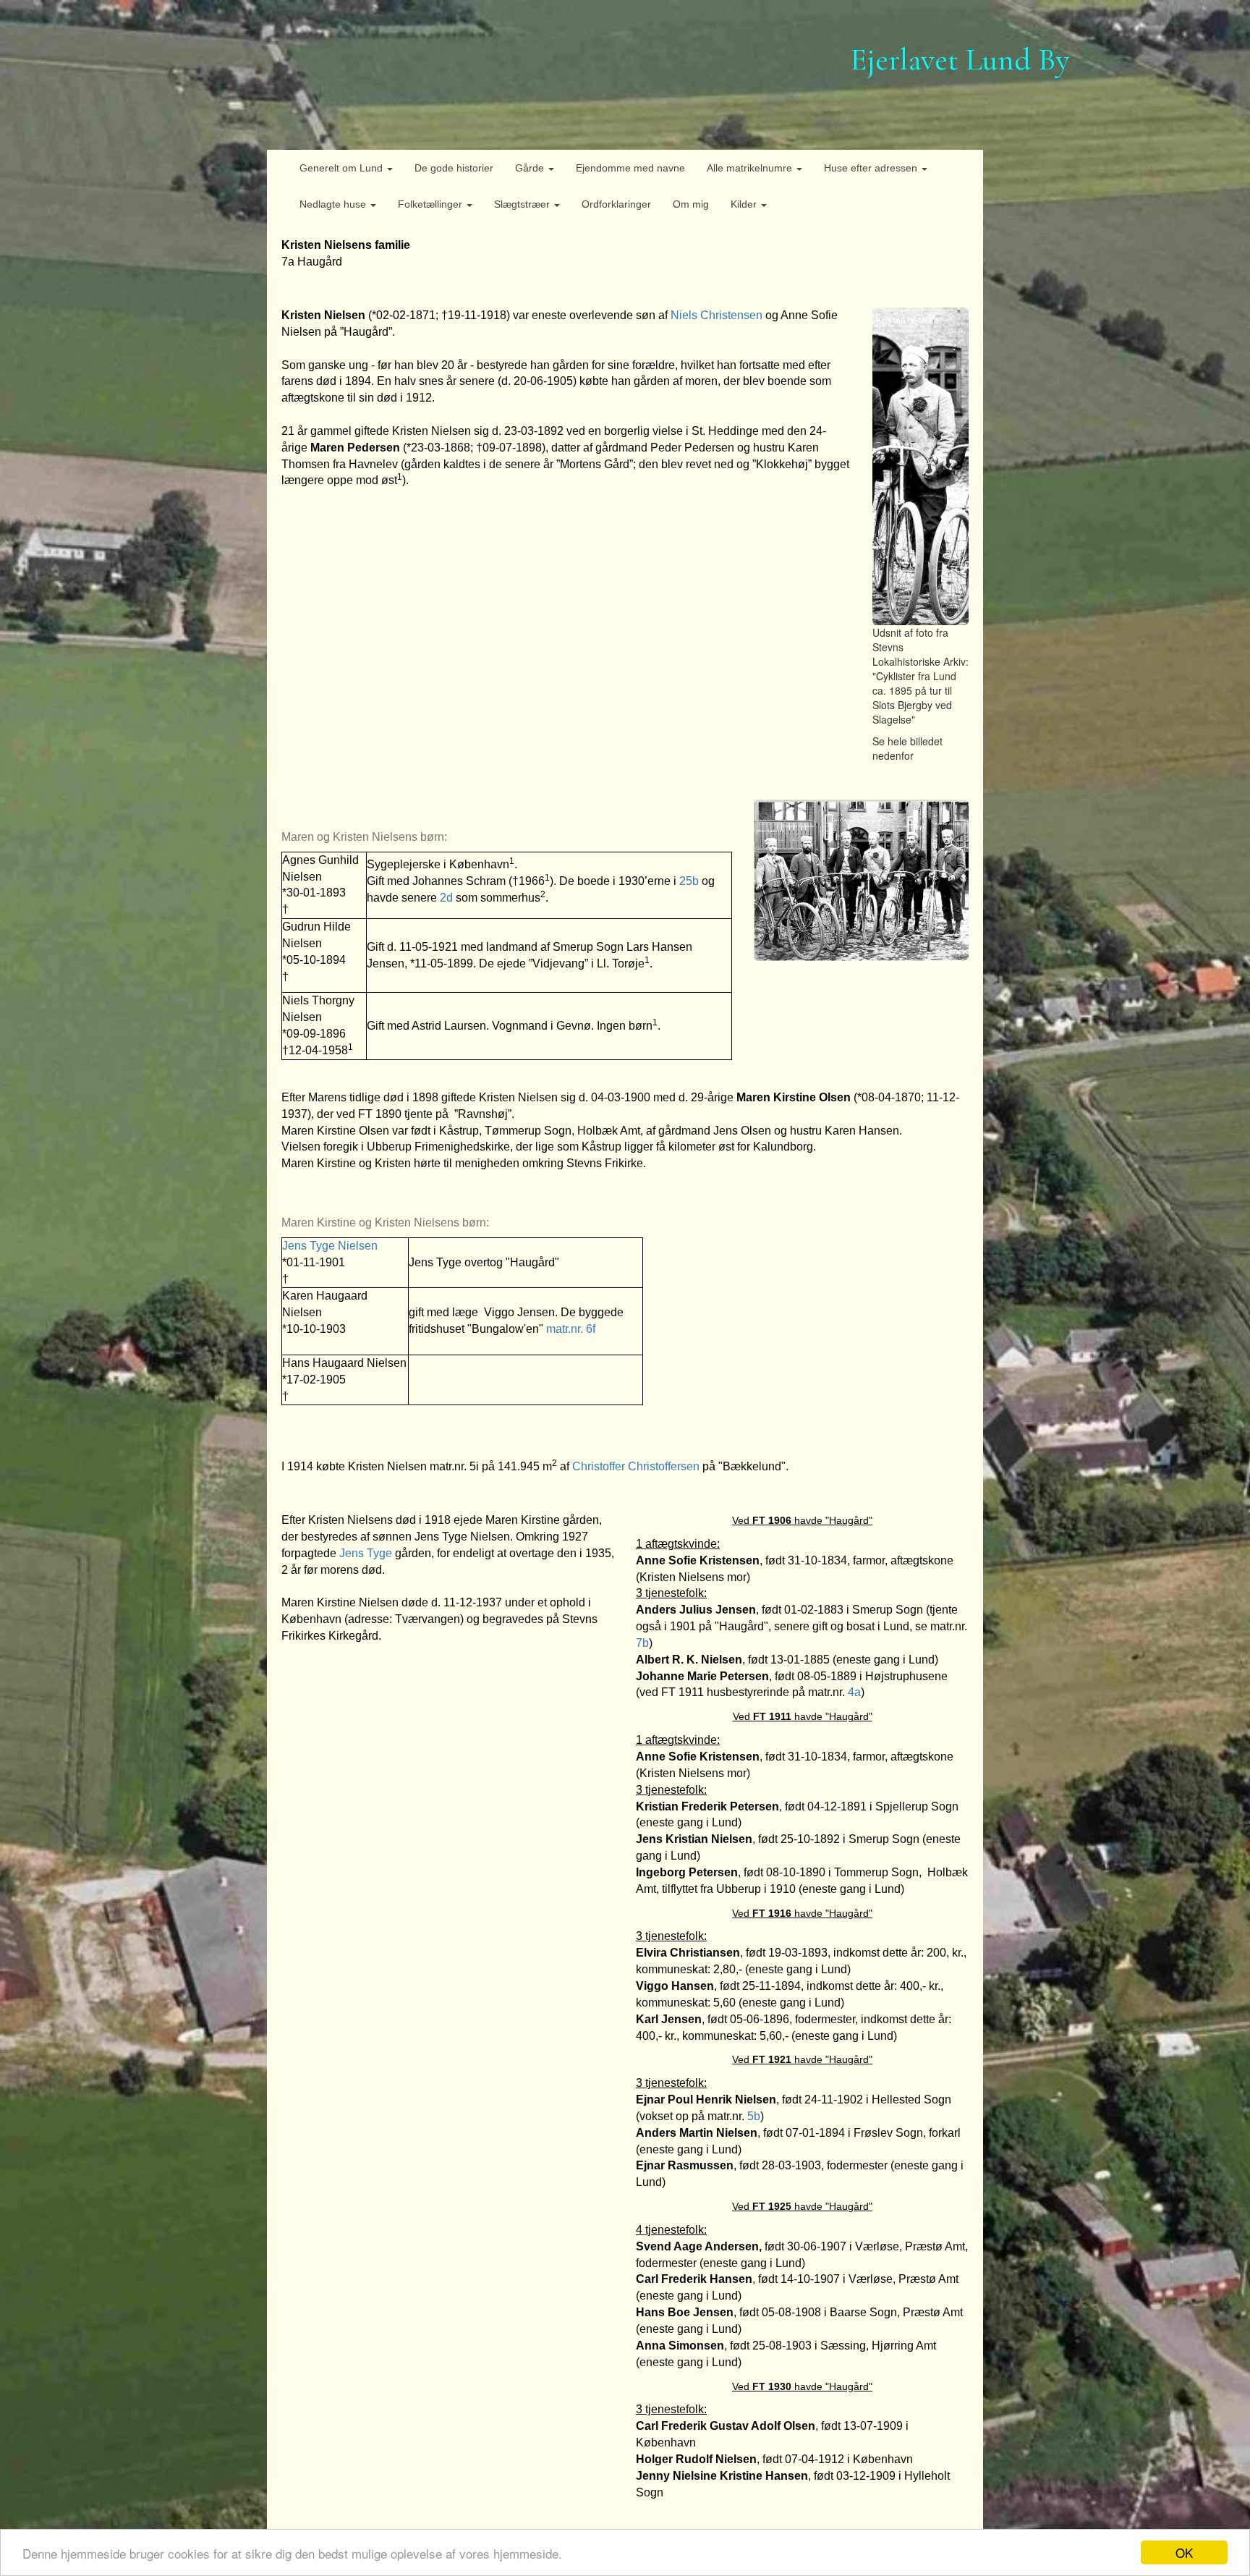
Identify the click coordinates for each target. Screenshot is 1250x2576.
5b (754, 2116)
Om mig (691, 204)
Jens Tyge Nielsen (330, 1246)
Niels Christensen (717, 315)
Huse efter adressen (872, 168)
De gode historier (454, 168)
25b (689, 881)
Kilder (745, 204)
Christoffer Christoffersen (636, 1466)
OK (1184, 2552)
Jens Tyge (367, 1553)
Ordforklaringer (616, 204)
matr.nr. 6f (571, 1329)
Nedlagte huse (334, 204)
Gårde (531, 168)
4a (854, 1692)
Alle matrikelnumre (751, 168)
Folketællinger (431, 204)
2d (446, 898)
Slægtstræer (523, 204)
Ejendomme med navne (630, 168)
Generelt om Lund (343, 168)
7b (642, 1643)
